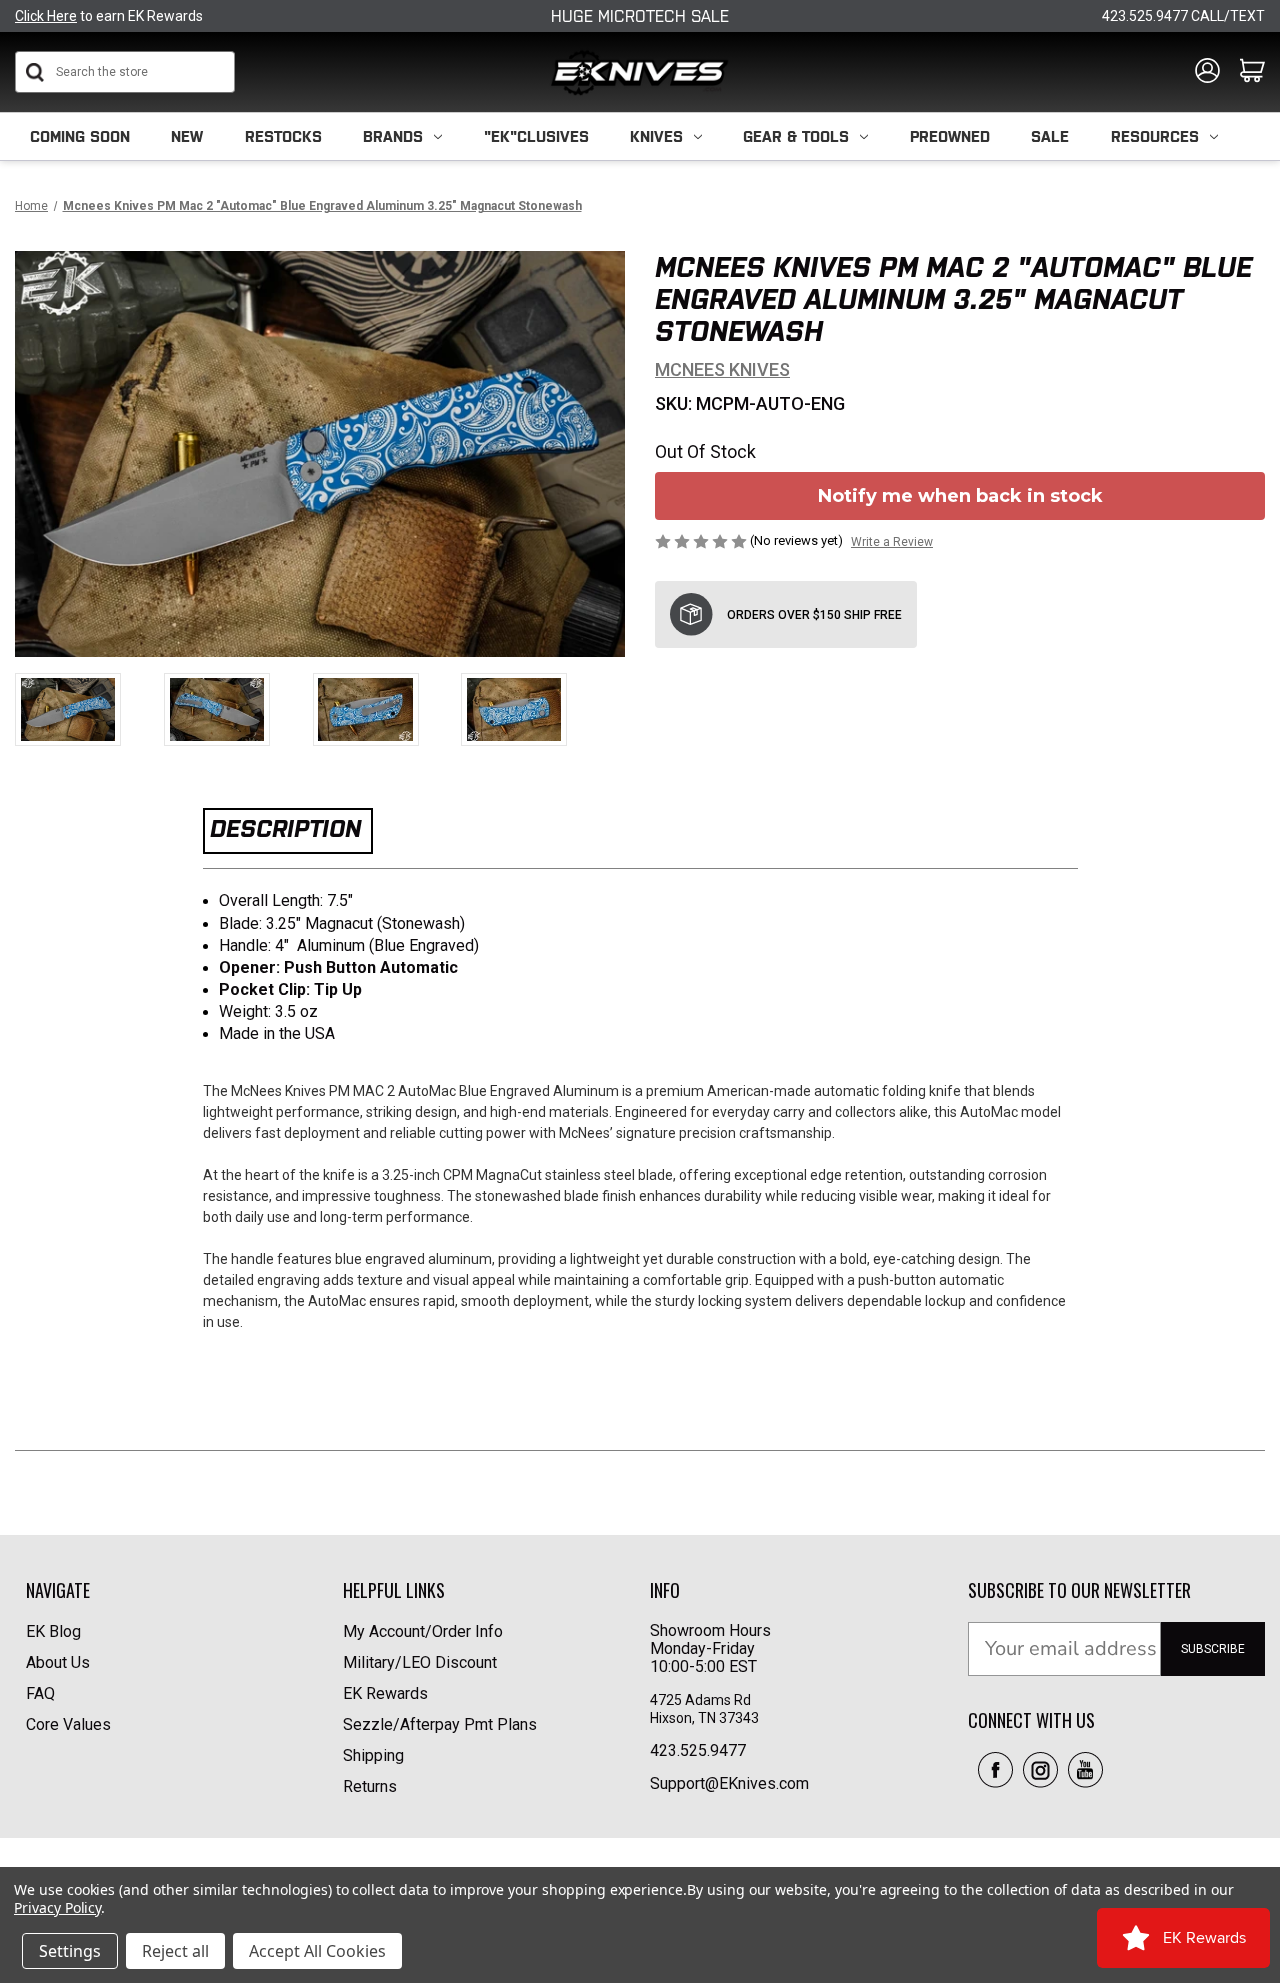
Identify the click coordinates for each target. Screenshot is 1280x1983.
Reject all (175, 1951)
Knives (656, 136)
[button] (995, 1770)
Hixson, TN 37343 (706, 1718)
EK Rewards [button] (385, 1693)
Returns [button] (370, 1786)
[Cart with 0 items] (1252, 72)
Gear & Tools (796, 136)
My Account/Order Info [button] (423, 1631)
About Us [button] (58, 1662)
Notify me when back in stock (960, 496)
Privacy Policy (57, 1907)
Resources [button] (1155, 136)
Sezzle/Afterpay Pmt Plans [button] (440, 1724)
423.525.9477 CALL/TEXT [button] (1183, 16)
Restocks (283, 136)
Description (285, 828)
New (187, 136)
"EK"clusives (536, 136)
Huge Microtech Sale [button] (640, 16)
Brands (393, 136)
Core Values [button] (68, 1724)
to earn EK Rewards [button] (109, 16)
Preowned (950, 136)
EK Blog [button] (53, 1631)
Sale (1050, 136)
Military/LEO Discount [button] (420, 1662)
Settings (70, 1951)
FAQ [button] (40, 1693)
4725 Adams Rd (700, 1700)
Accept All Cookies (317, 1951)
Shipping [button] (373, 1755)
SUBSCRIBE (1213, 1649)
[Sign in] (1207, 72)
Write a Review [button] (892, 542)
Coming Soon (80, 136)
